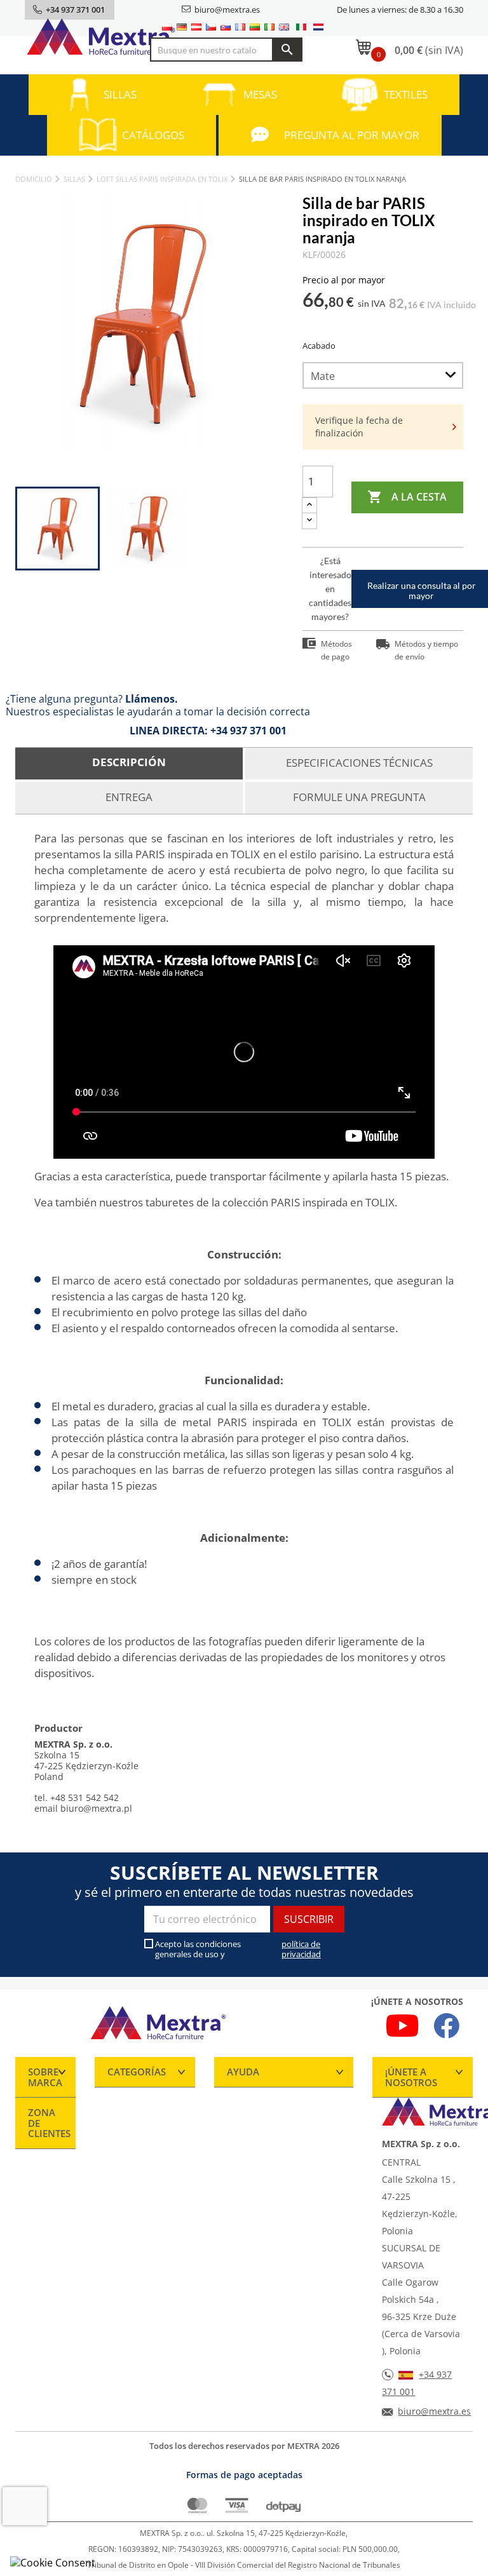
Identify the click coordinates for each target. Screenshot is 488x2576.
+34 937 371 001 (248, 731)
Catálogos (153, 135)
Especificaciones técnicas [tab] (359, 763)
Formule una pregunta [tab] (359, 797)
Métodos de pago (336, 650)
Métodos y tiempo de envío (426, 650)
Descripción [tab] (129, 762)
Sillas (120, 94)
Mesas (260, 94)
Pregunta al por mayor (352, 135)
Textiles (406, 94)
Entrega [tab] (129, 797)
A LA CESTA (407, 497)
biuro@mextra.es (227, 10)
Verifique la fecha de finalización (359, 427)
